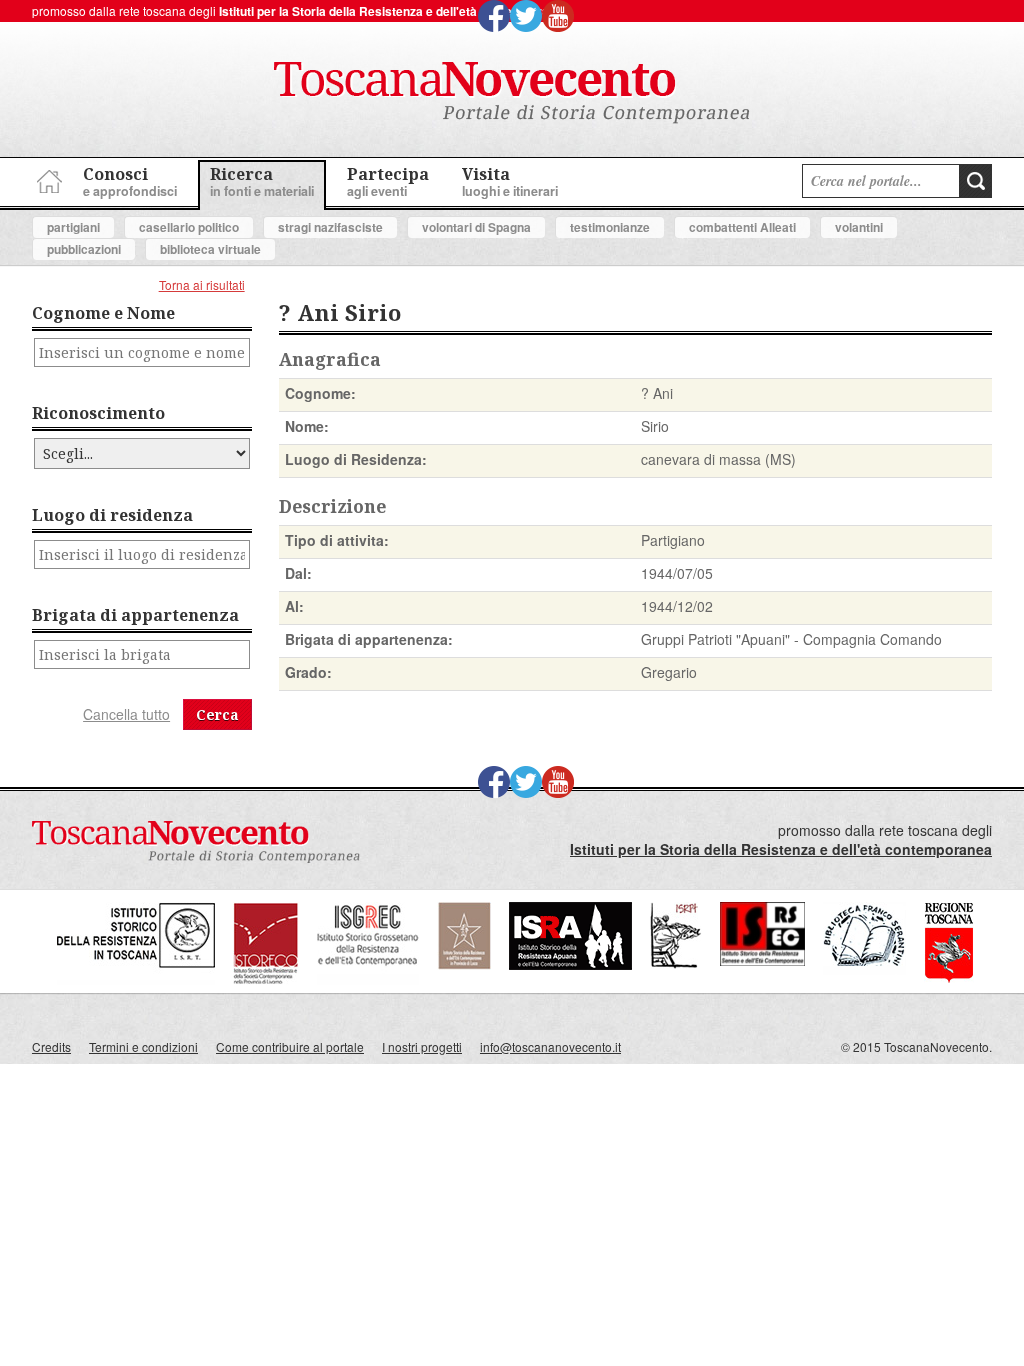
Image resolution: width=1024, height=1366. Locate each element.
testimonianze (610, 227)
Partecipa (388, 181)
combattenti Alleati (742, 227)
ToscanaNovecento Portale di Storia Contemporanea (512, 93)
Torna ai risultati (202, 284)
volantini (859, 227)
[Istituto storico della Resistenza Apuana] (570, 964)
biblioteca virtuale (210, 249)
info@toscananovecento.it (550, 1046)
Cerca (217, 714)
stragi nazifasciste (330, 227)
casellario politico (189, 227)
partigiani (73, 227)
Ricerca (262, 181)
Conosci (130, 181)
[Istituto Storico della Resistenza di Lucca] (464, 964)
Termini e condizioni (143, 1046)
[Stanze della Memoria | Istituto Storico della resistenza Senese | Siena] (762, 960)
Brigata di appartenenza (135, 615)
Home (47, 178)
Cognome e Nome (103, 313)
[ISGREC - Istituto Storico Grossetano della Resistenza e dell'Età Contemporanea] (368, 979)
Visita (510, 181)
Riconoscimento (98, 413)
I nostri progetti (422, 1046)
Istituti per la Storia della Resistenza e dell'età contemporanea (394, 11)
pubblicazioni (84, 249)
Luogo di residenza (112, 515)
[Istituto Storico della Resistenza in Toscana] (136, 979)
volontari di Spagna (476, 227)
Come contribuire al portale (290, 1046)
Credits (51, 1046)
